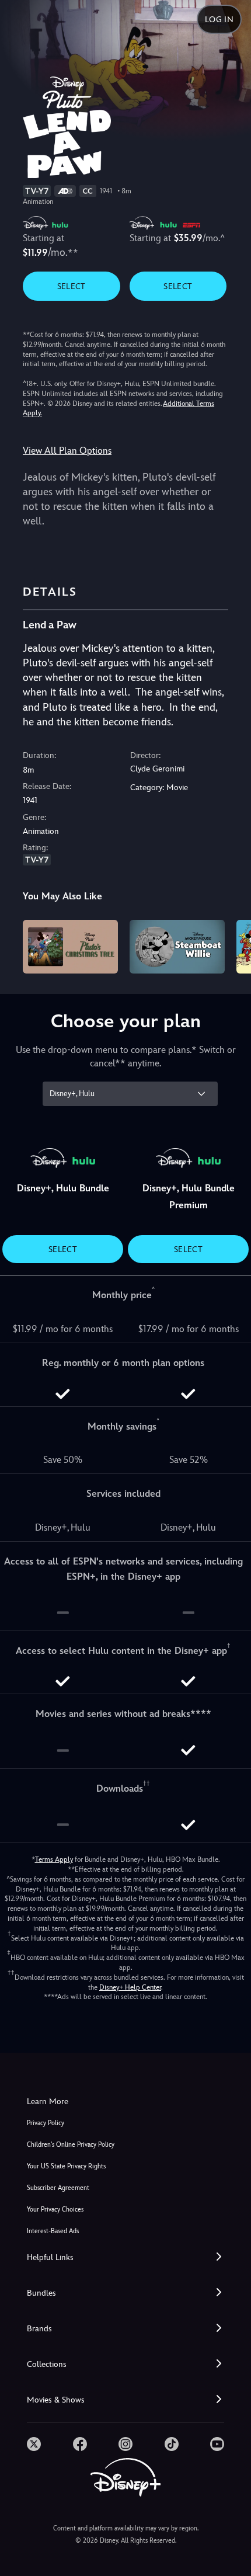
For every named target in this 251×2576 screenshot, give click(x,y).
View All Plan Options (67, 451)
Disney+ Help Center (130, 1987)
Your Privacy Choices (55, 2210)
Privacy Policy (46, 2123)
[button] (125, 2257)
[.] (34, 2444)
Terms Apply (54, 1859)
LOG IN (219, 19)
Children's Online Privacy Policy (71, 2145)
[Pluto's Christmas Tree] (70, 947)
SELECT (72, 286)
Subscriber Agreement (58, 2188)
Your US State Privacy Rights (66, 2166)
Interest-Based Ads (53, 2231)
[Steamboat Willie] (177, 947)
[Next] (231, 945)
